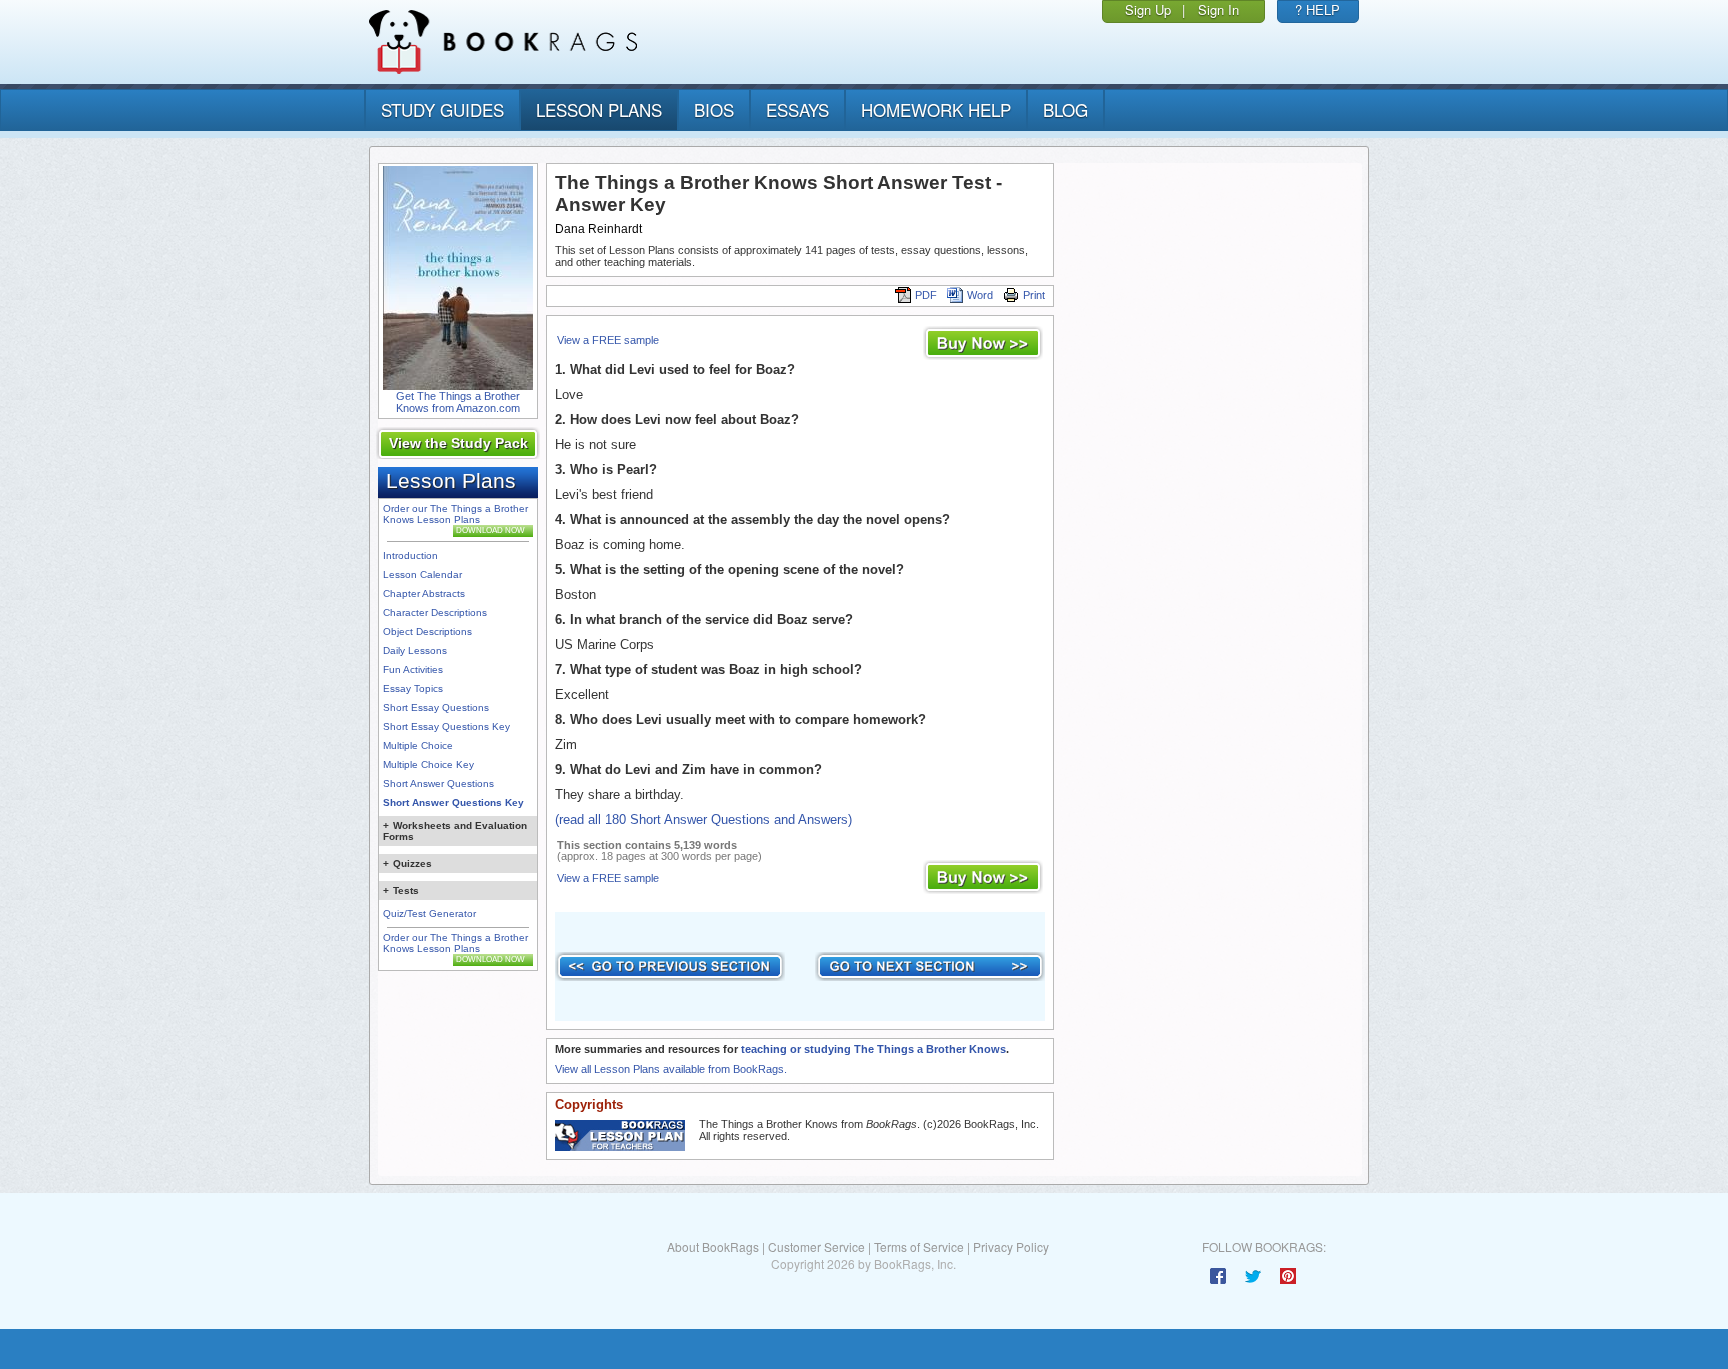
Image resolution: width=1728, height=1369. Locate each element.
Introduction (410, 555)
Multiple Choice (418, 745)
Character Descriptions (435, 612)
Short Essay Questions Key (446, 726)
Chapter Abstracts (424, 593)
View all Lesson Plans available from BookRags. (671, 1069)
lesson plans (599, 109)
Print (1034, 295)
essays (797, 109)
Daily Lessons (415, 650)
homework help (936, 109)
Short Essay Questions (436, 707)
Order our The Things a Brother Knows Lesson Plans (455, 514)
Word (980, 295)
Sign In (1218, 9)
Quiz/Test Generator (429, 913)
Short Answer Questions (438, 783)
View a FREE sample (608, 340)
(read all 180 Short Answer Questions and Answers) (703, 819)
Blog (1065, 109)
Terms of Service (919, 1246)
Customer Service (816, 1246)
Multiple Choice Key (428, 764)
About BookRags (713, 1246)
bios (714, 109)
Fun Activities (413, 669)
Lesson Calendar (422, 574)
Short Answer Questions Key (453, 802)
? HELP (1317, 9)
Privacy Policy (1011, 1246)
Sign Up (1148, 9)
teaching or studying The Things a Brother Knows (873, 1049)
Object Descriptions (427, 631)
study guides (442, 109)
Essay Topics (413, 688)
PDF (926, 295)
